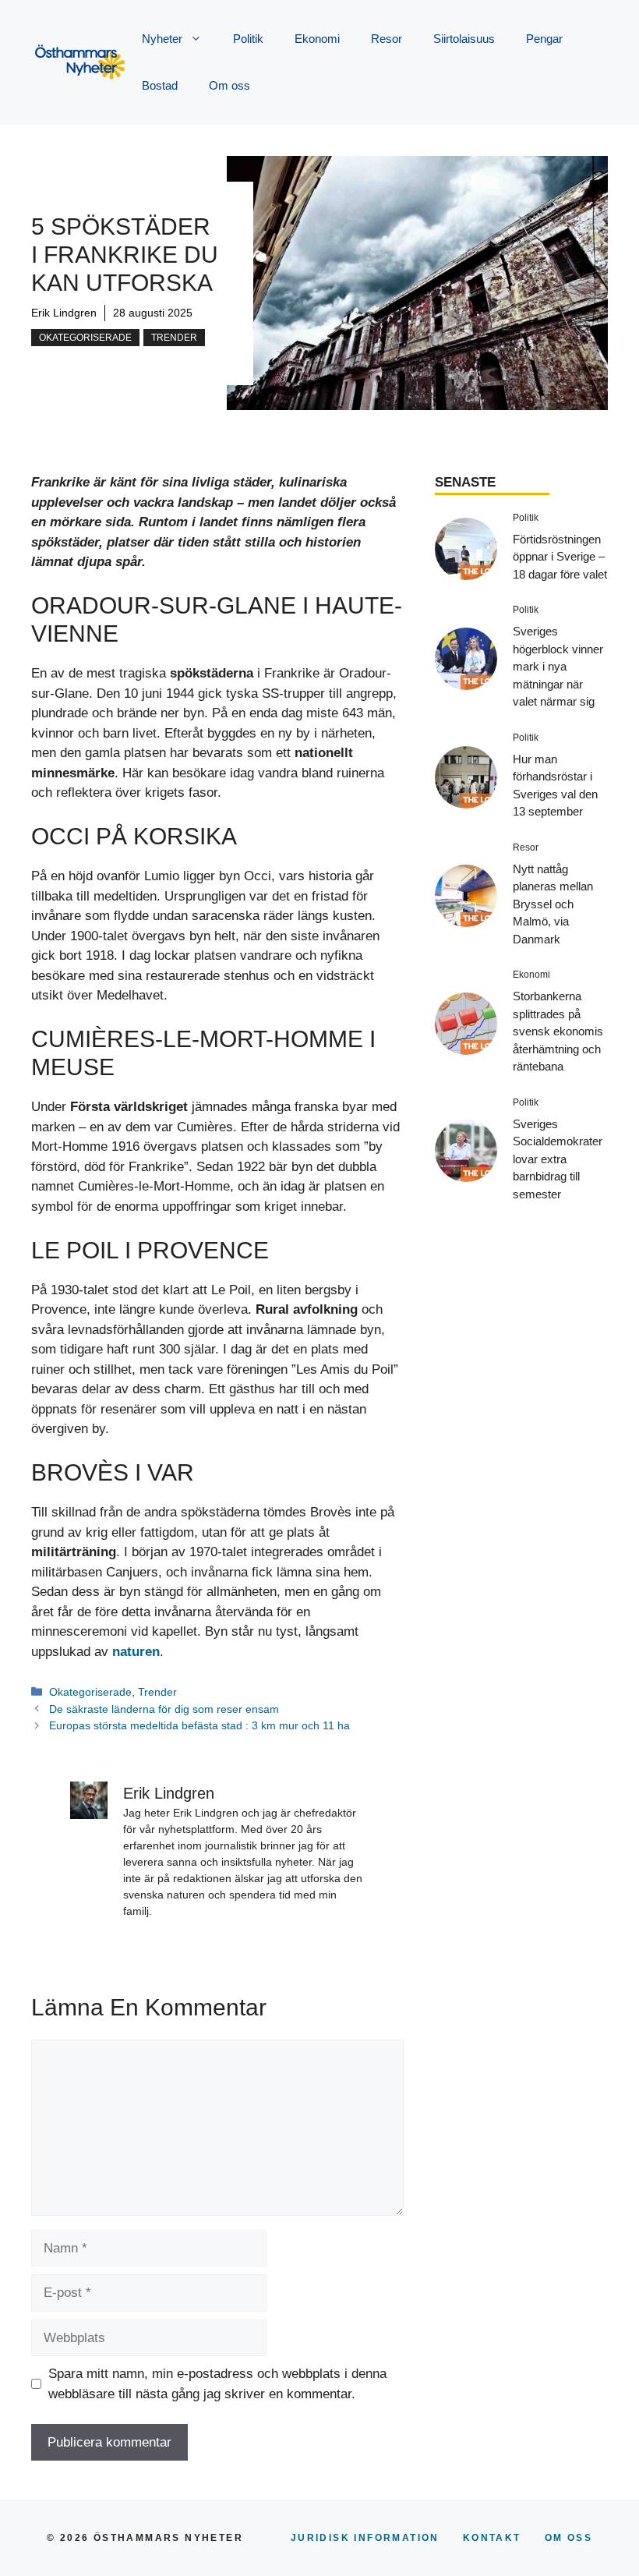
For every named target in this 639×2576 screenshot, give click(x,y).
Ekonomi (317, 39)
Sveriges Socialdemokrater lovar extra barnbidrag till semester (558, 1159)
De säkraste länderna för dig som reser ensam (164, 1709)
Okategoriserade (85, 338)
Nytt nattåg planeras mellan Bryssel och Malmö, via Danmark (553, 904)
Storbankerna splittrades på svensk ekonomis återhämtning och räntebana (558, 1031)
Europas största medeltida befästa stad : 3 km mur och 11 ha (199, 1725)
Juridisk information (365, 2538)
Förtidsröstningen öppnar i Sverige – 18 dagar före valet (560, 557)
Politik (248, 39)
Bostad (160, 85)
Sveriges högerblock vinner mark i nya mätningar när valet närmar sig (558, 666)
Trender (174, 338)
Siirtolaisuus (464, 39)
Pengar (544, 39)
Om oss (229, 85)
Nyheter (162, 39)
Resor (387, 39)
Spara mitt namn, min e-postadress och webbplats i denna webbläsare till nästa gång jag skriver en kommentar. (217, 2384)
